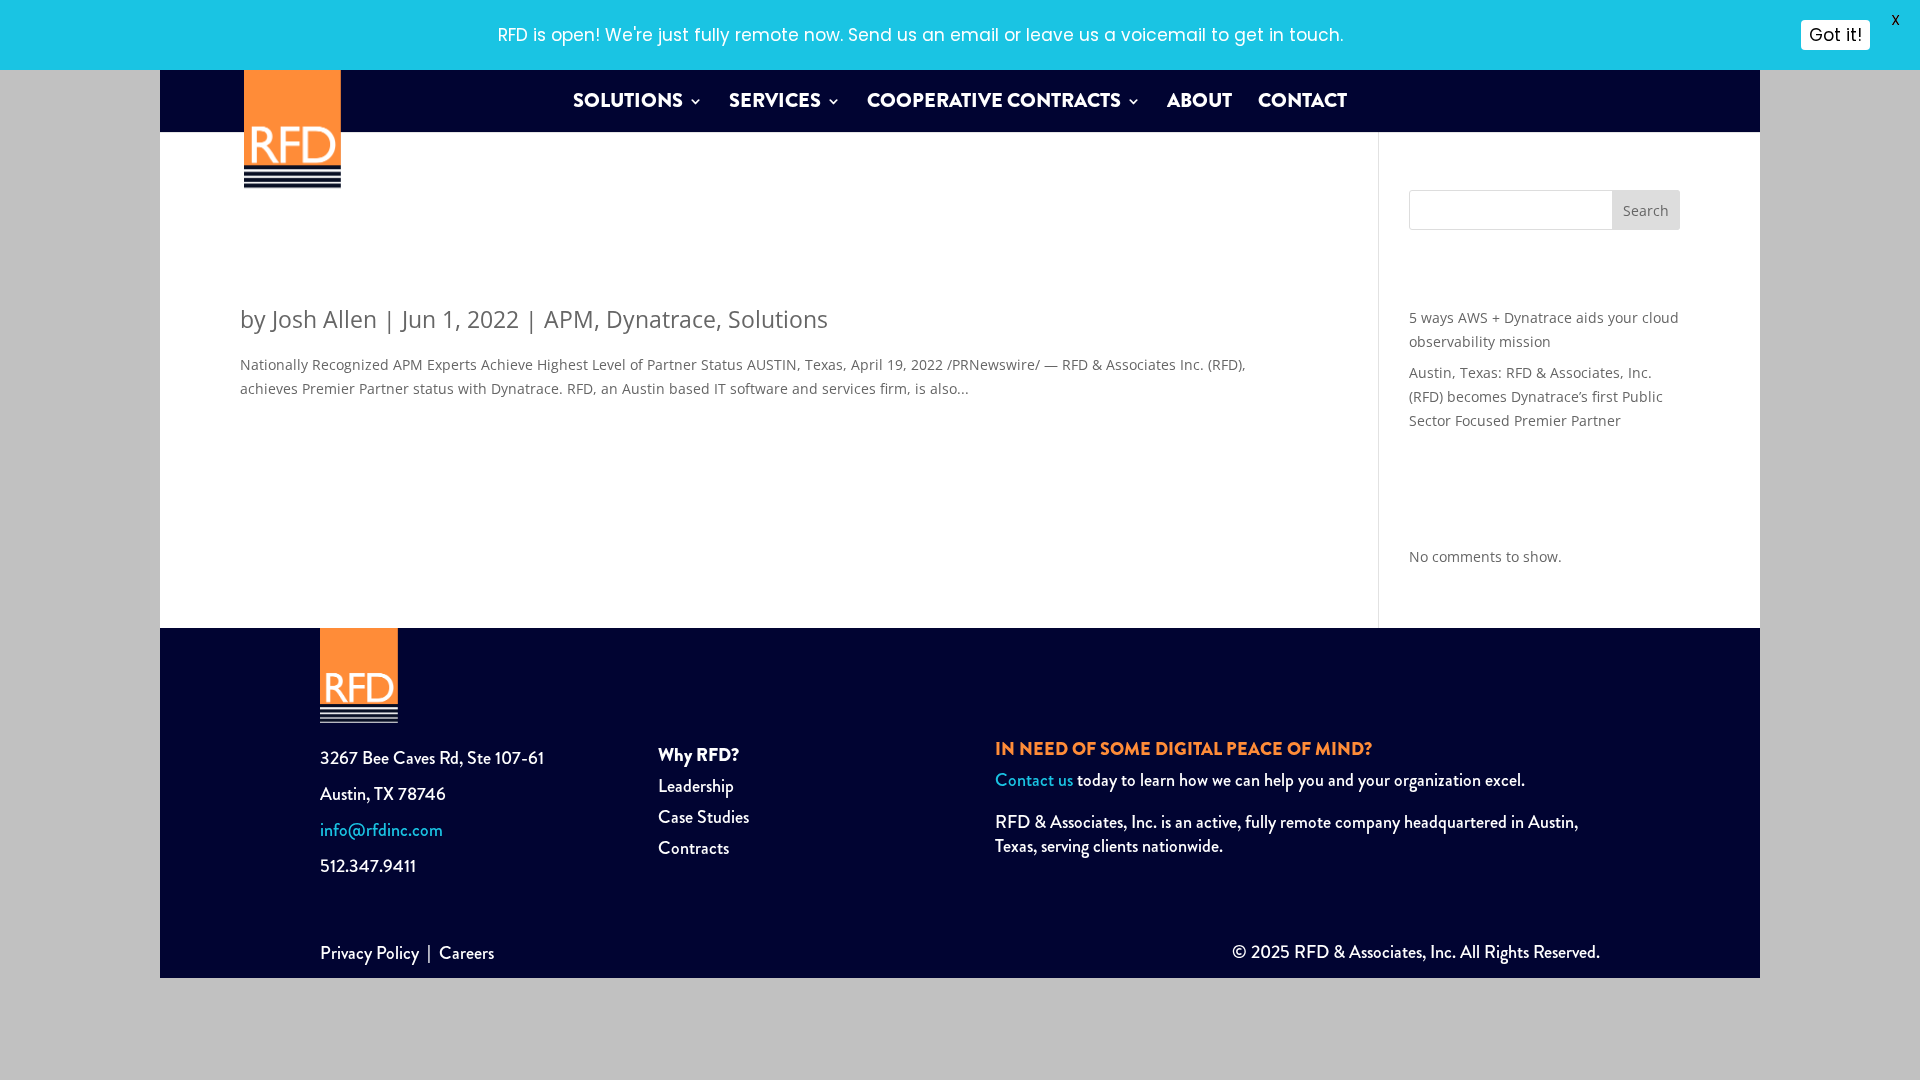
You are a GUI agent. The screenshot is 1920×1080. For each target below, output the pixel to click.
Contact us (1034, 780)
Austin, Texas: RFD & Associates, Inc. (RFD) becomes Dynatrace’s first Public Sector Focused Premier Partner (719, 244)
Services (775, 104)
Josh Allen (324, 319)
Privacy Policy (369, 953)
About (1199, 104)
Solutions (628, 104)
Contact (1302, 104)
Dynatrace (661, 319)
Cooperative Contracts (994, 104)
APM (569, 319)
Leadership (696, 786)
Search (1646, 210)
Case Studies (703, 817)
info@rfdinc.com (381, 830)
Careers (466, 953)
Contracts (693, 848)
